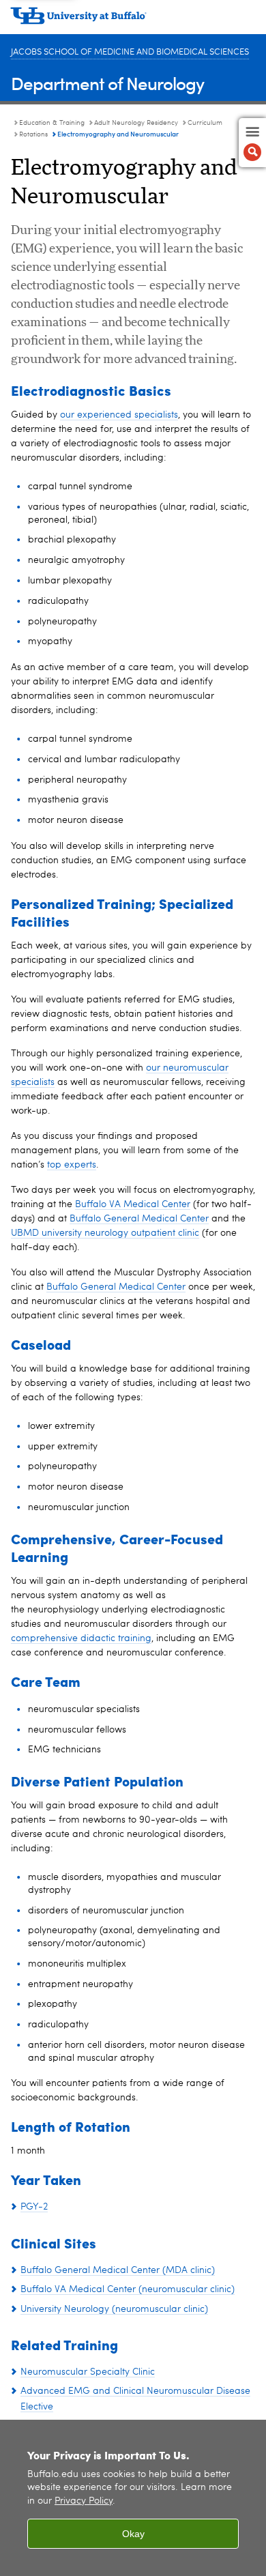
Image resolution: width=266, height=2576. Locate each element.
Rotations (33, 134)
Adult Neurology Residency (136, 123)
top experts (72, 1165)
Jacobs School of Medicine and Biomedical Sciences (130, 52)
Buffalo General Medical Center (139, 1219)
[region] (133, 2498)
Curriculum (205, 123)
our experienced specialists (119, 415)
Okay (133, 2534)
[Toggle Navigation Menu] (252, 143)
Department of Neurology (107, 83)
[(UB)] (133, 20)
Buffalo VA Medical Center (133, 1204)
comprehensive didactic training (81, 1638)
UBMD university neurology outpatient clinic (105, 1233)
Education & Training (52, 123)
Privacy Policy (84, 2501)
